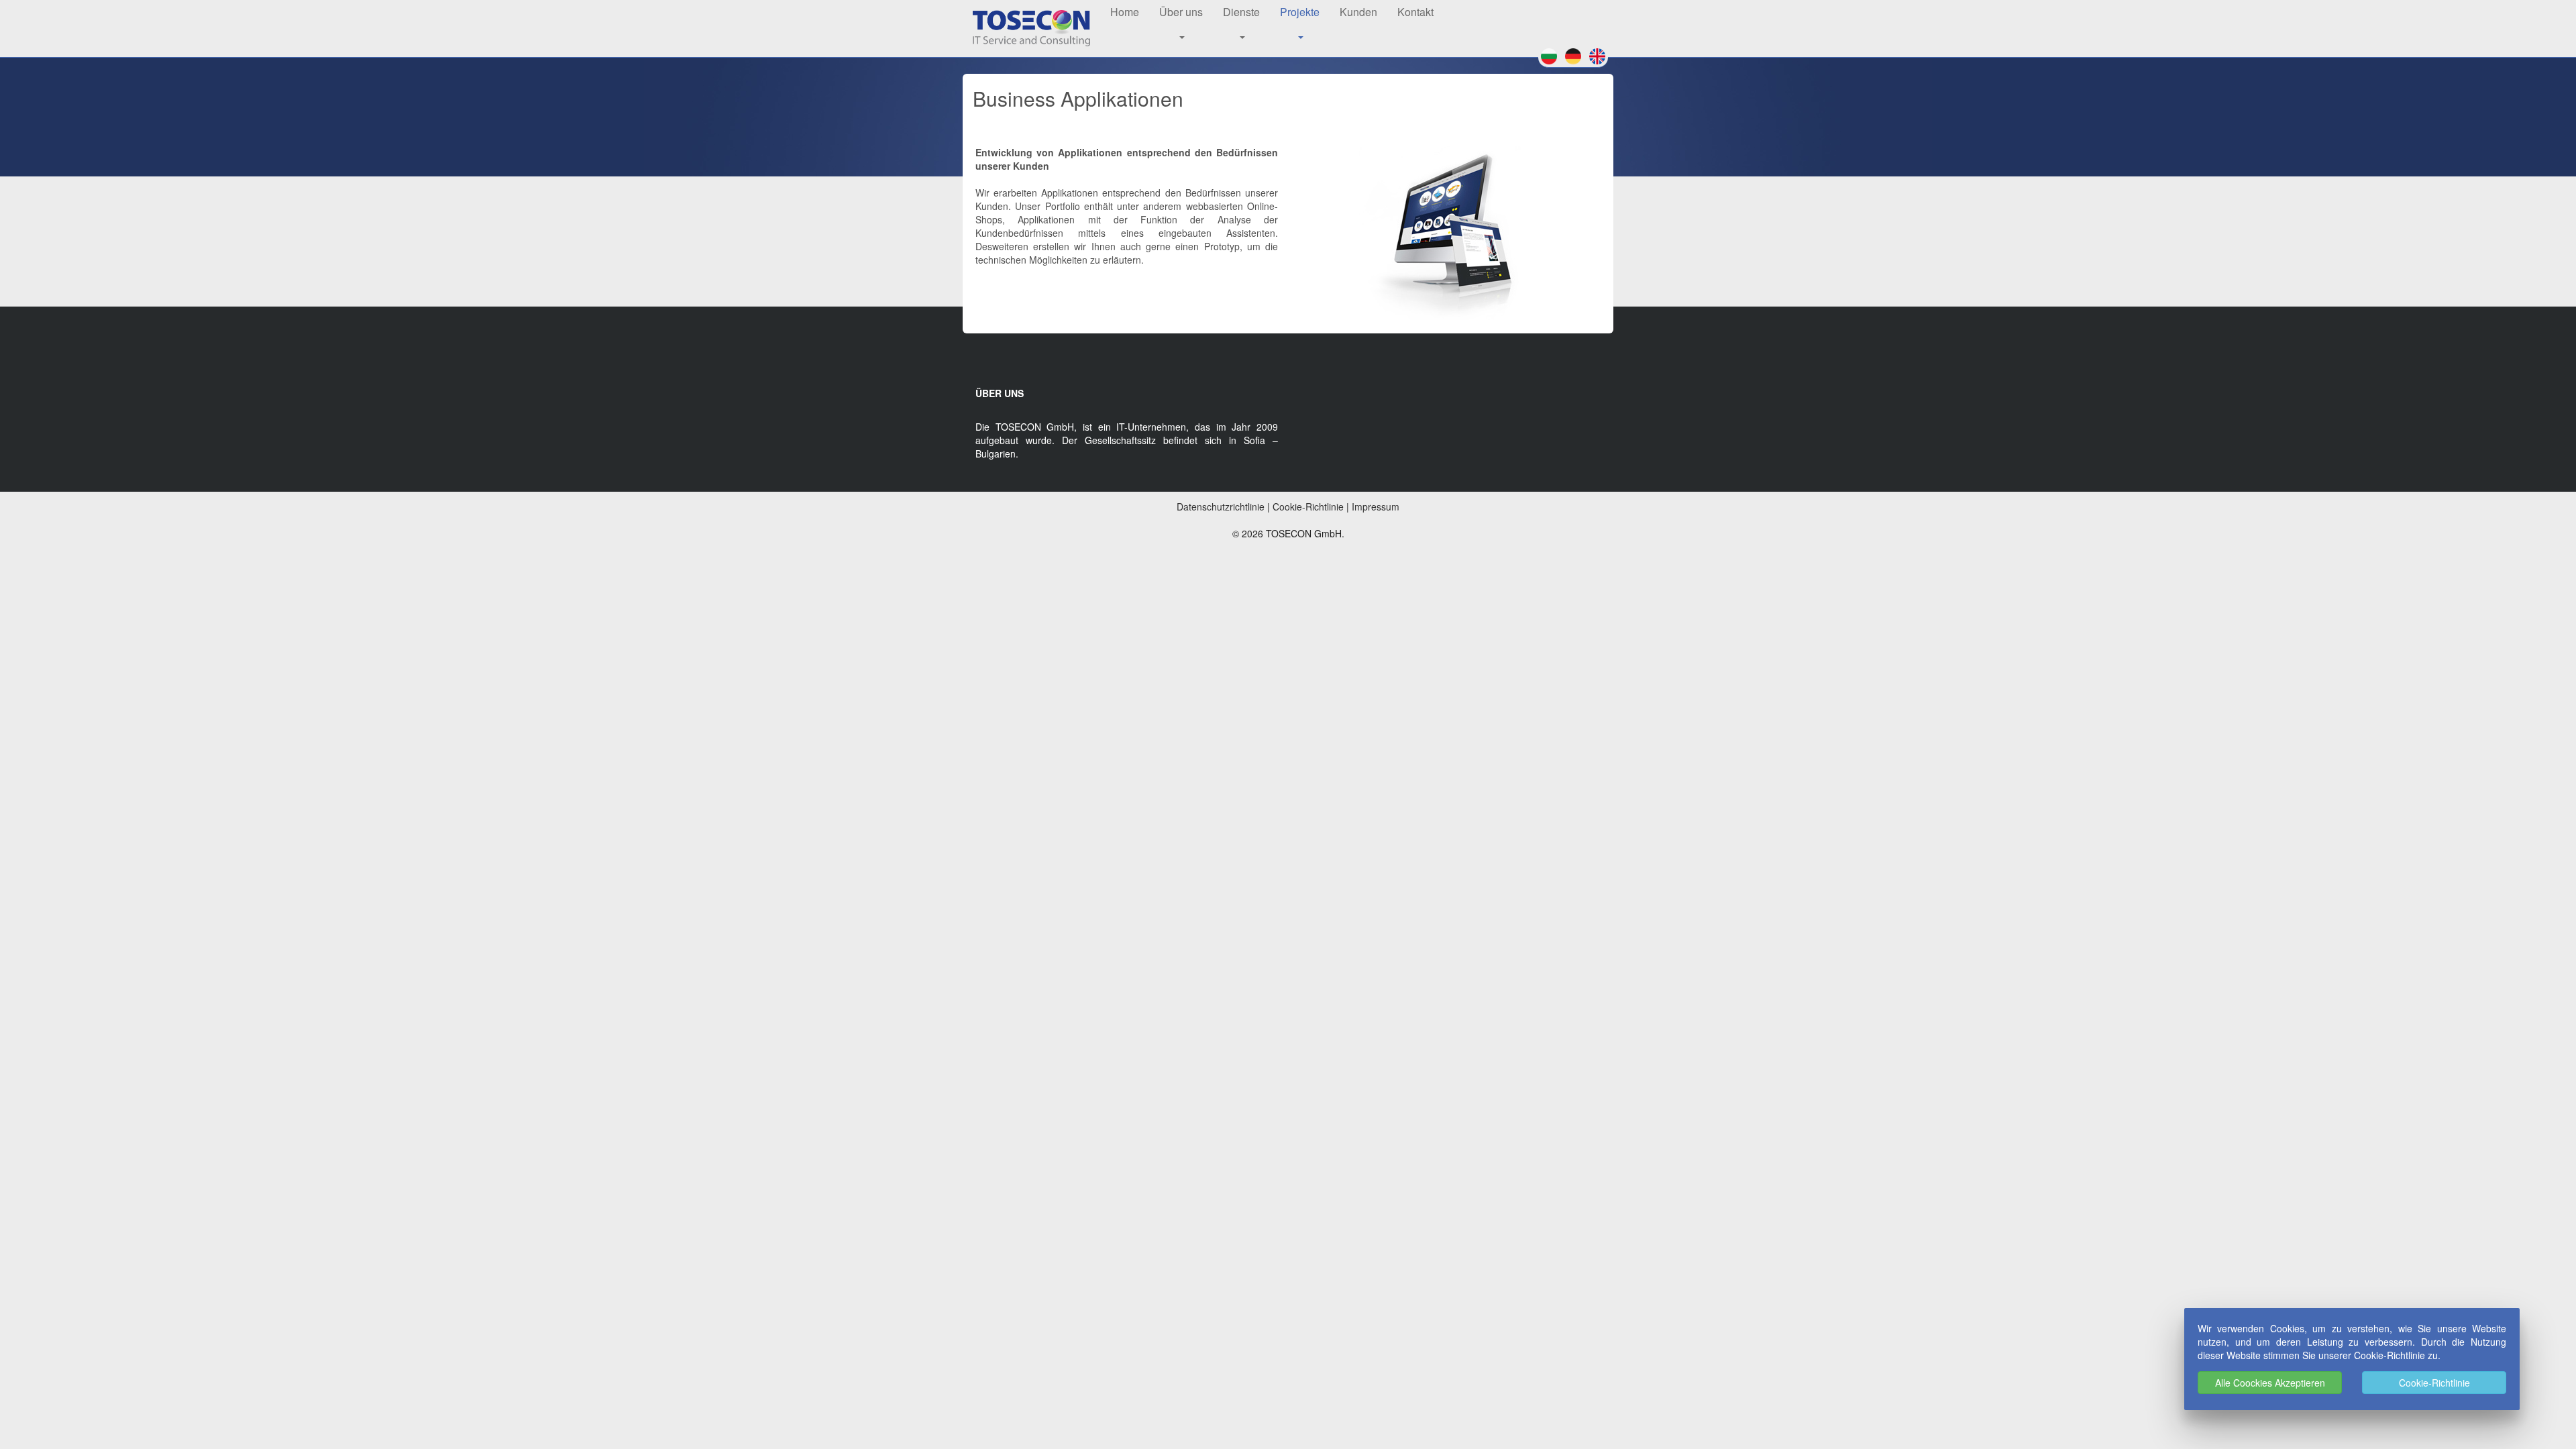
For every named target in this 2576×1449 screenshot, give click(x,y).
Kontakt (1415, 12)
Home (1125, 12)
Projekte (1300, 12)
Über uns (1181, 12)
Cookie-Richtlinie (2434, 1383)
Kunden (1358, 12)
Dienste (1241, 12)
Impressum (1376, 506)
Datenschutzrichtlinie (1221, 506)
